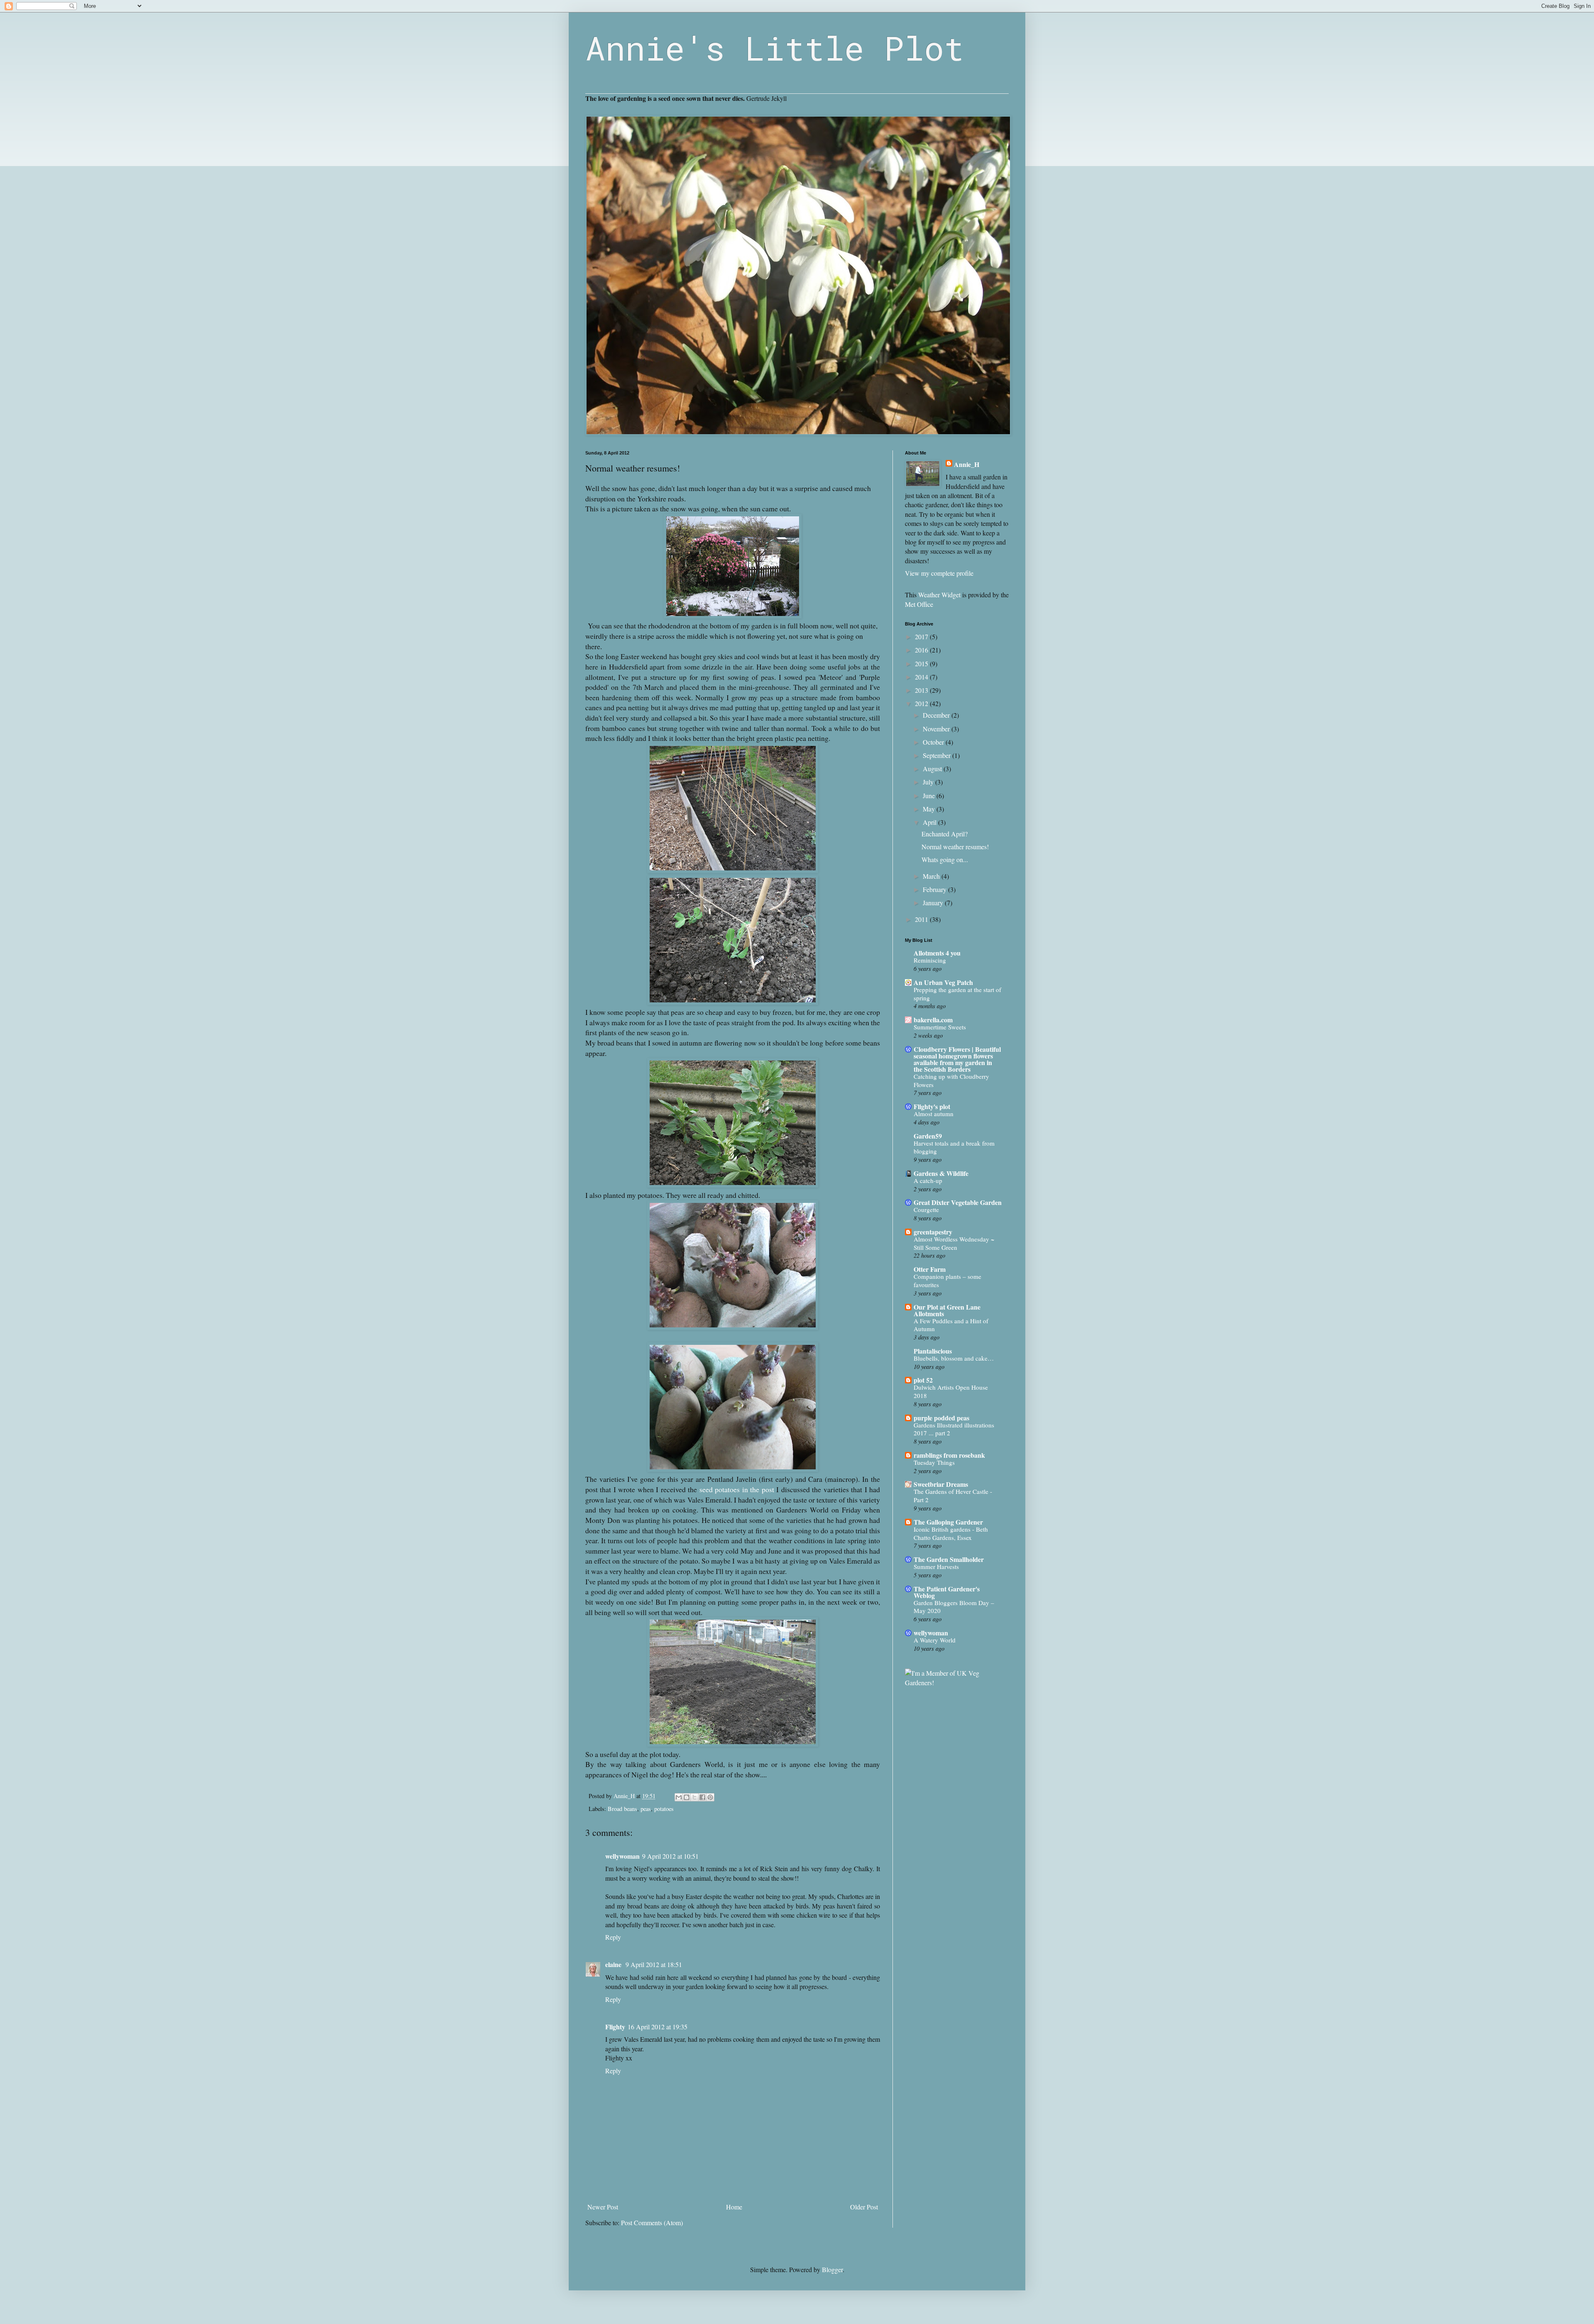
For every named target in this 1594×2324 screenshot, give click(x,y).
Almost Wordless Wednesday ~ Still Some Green (954, 1243)
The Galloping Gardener (948, 1522)
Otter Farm (930, 1269)
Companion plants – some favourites (947, 1281)
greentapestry (933, 1232)
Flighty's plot (932, 1106)
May (930, 809)
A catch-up (928, 1180)
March (932, 876)
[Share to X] (694, 1797)
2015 (922, 663)
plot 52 (923, 1380)
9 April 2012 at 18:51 (654, 1964)
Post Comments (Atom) (652, 2223)
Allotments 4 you (937, 953)
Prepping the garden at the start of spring (957, 994)
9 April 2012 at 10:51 (670, 1856)
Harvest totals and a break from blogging (954, 1147)
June (930, 795)
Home (734, 2207)
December (937, 715)
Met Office (919, 604)
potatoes (664, 1809)
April (930, 822)
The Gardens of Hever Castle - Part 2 (953, 1496)
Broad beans (622, 1809)
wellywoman (622, 1856)
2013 (922, 690)
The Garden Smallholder (949, 1559)
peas (646, 1809)
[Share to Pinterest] (710, 1797)
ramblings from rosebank (949, 1455)
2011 (922, 919)
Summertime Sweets (940, 1027)
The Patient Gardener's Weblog (947, 1592)
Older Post (864, 2207)
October (934, 742)
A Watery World (935, 1640)
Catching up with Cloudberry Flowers (951, 1080)
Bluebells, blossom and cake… (954, 1358)
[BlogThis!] (687, 1797)
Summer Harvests (936, 1566)
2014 (922, 677)
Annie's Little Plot (775, 48)
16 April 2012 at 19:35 (658, 2027)
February (935, 889)
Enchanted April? (945, 834)
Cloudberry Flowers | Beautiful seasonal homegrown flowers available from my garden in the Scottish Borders (957, 1059)
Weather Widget (939, 595)
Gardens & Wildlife (941, 1173)
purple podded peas (941, 1418)
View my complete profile (939, 573)
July (929, 782)
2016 (922, 650)
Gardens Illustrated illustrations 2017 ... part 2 (954, 1429)
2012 (922, 703)
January (934, 903)
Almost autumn (934, 1114)
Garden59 (928, 1136)
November (937, 729)
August (933, 769)
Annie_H (967, 464)
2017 (922, 637)
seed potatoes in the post (737, 1489)
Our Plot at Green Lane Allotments (947, 1310)
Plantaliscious (933, 1351)
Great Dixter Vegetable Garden (958, 1202)
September (938, 755)
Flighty (615, 2027)
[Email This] (679, 1797)
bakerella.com (933, 1020)
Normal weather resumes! (955, 847)
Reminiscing (930, 960)
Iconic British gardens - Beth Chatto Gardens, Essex (951, 1533)
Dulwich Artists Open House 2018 (951, 1391)
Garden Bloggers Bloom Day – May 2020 (954, 1607)
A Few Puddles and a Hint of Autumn (951, 1325)
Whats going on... (945, 859)
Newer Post (603, 2207)
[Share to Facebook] (702, 1797)
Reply (613, 1937)
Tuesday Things (934, 1462)
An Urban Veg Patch (943, 982)
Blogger (832, 2269)
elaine (614, 1964)
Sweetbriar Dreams (941, 1484)
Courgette (926, 1210)
